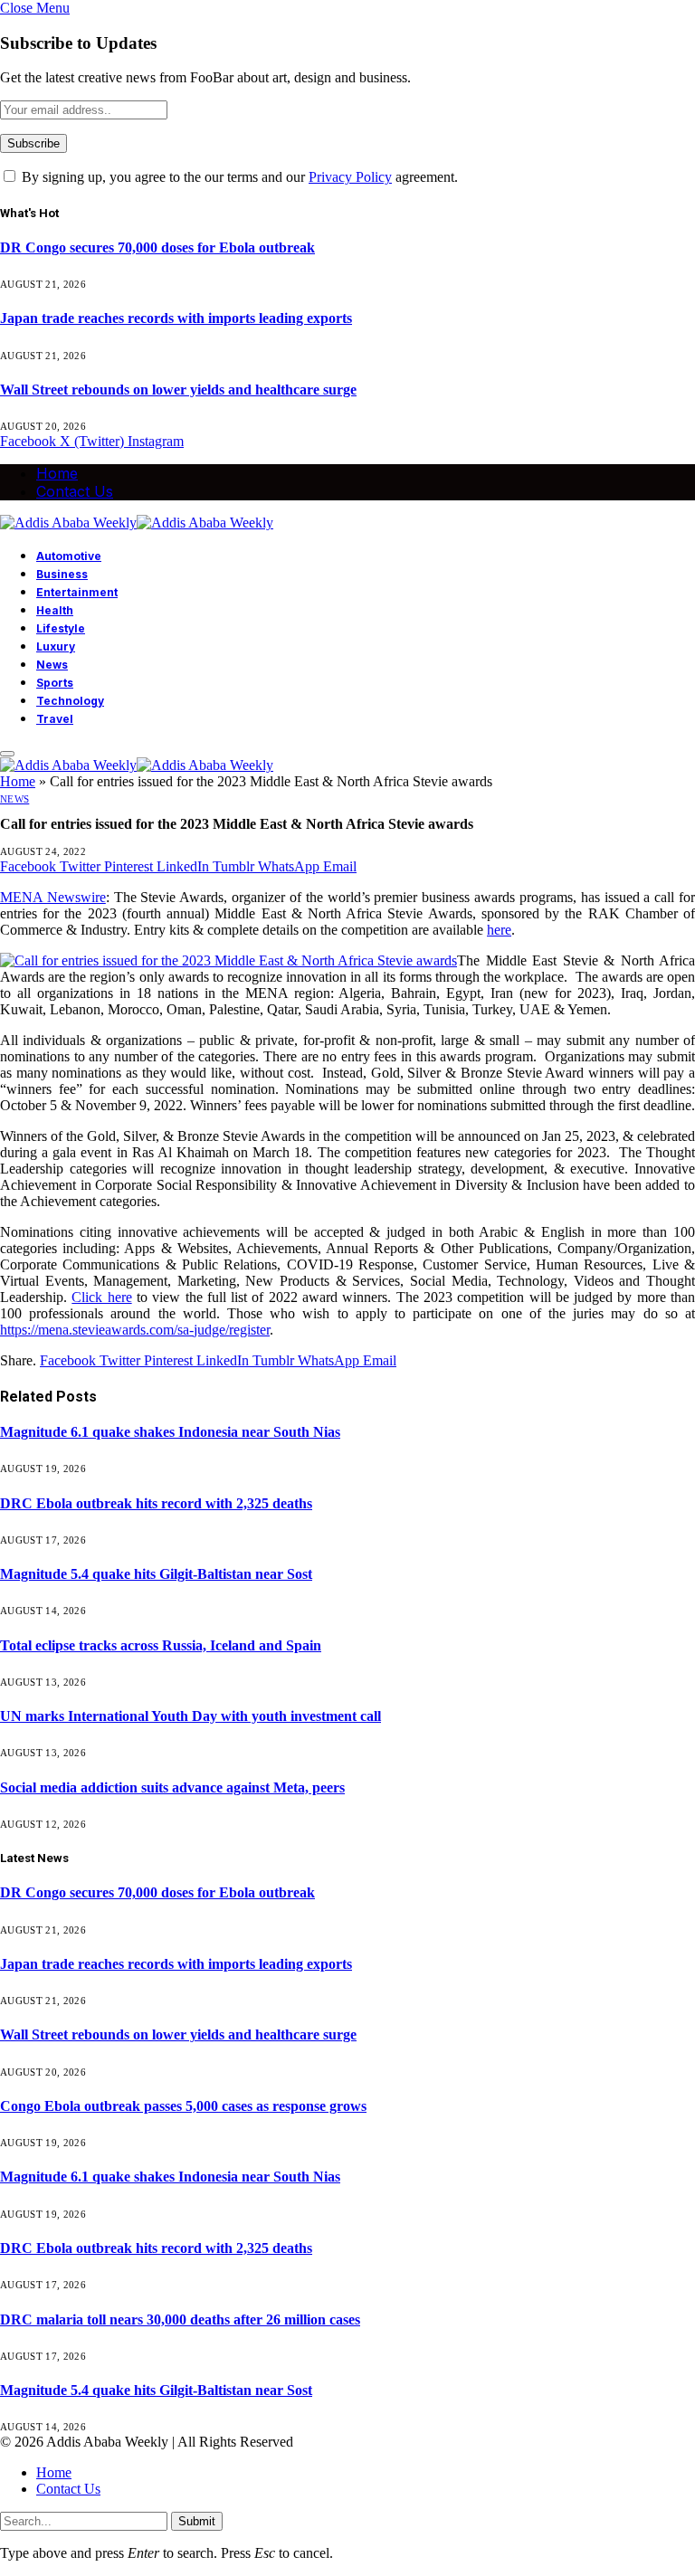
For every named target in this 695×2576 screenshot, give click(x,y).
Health (55, 610)
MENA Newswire (53, 897)
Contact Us (75, 491)
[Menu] (7, 754)
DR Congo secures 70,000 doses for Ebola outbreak (157, 247)
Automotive (69, 556)
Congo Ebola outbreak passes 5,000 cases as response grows (183, 2106)
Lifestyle (61, 628)
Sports (55, 683)
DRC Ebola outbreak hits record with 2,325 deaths (156, 1503)
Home (57, 473)
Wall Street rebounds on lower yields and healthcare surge (178, 390)
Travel (55, 719)
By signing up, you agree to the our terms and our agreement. (238, 177)
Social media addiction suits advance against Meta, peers (172, 1787)
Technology (70, 701)
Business (62, 574)
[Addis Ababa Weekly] (137, 523)
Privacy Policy (350, 177)
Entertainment (77, 592)
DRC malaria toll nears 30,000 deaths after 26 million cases (180, 2319)
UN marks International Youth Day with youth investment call (190, 1716)
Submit (197, 2521)
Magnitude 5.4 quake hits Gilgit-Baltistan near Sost (156, 1574)
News (52, 665)
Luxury (56, 646)
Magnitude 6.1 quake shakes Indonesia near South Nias (170, 1432)
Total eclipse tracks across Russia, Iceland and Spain (161, 1645)
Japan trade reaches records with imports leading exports (176, 318)
